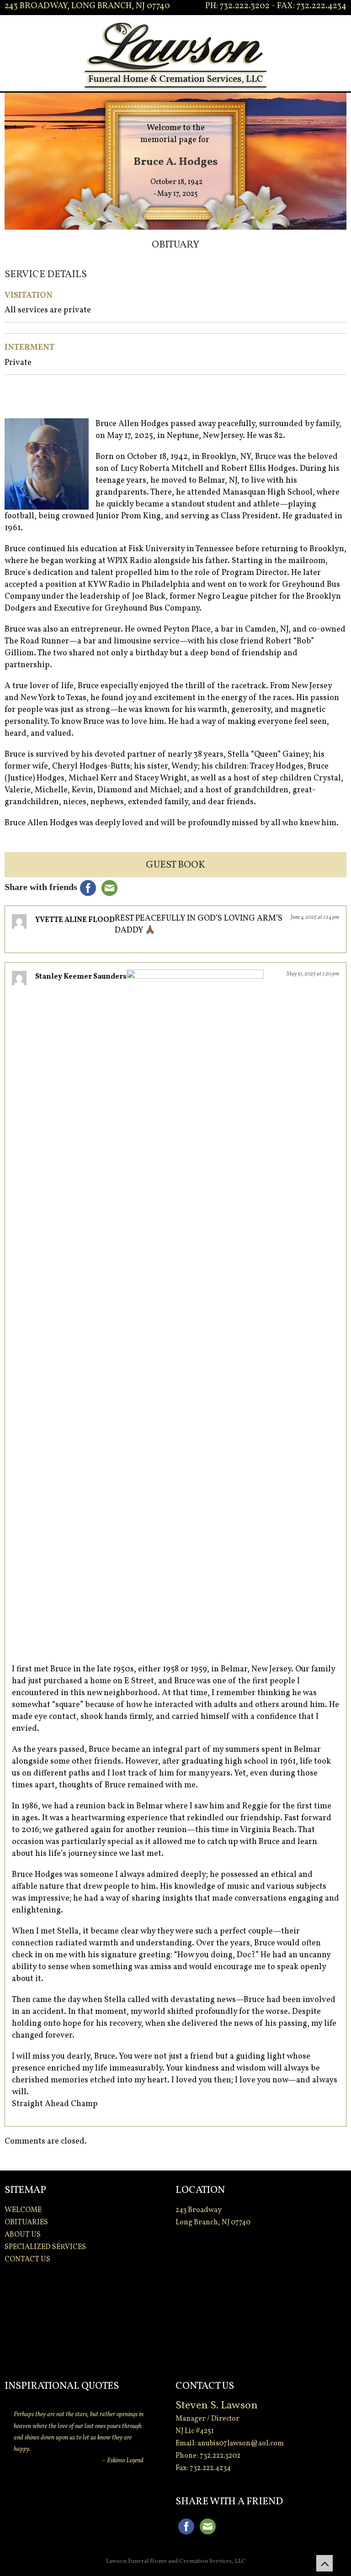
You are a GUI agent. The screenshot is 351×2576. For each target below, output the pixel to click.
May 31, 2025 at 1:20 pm (313, 974)
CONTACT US (27, 2260)
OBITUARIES (26, 2223)
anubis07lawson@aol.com (241, 2444)
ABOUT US (23, 2235)
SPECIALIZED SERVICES (45, 2247)
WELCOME (23, 2210)
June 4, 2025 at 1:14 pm (315, 917)
